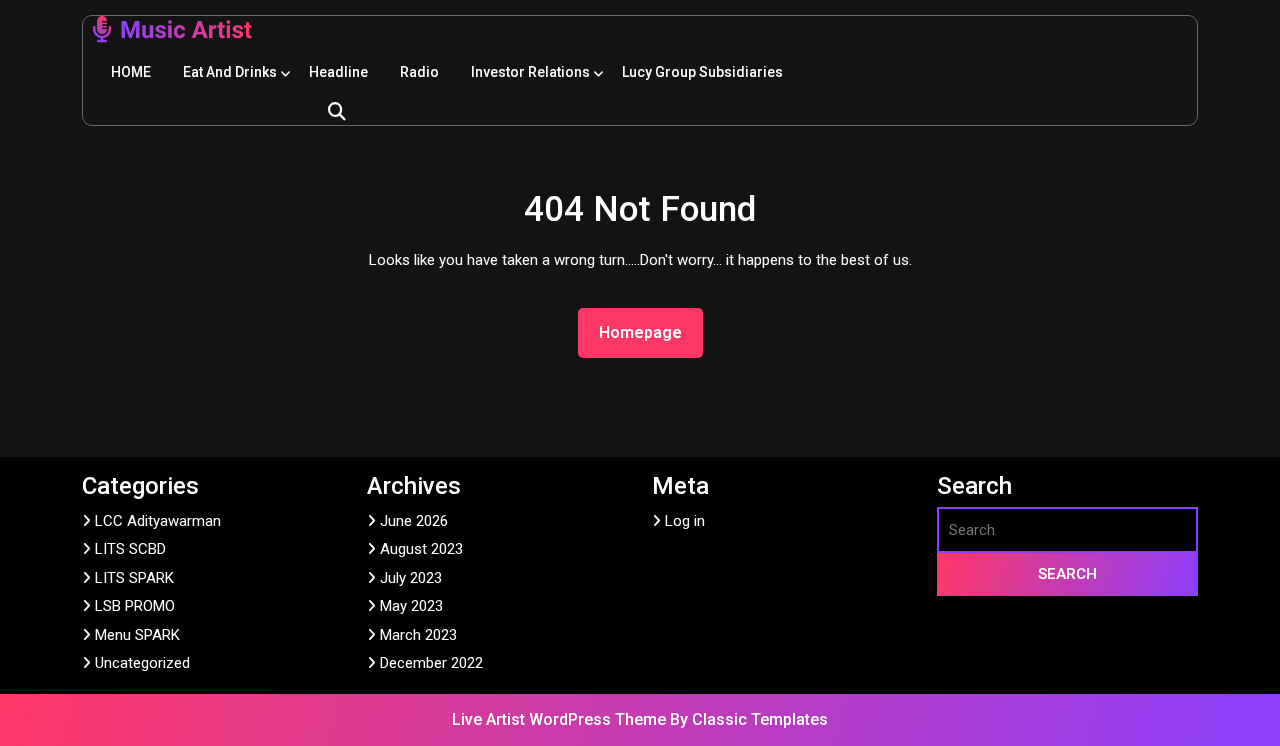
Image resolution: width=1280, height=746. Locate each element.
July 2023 (411, 578)
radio (419, 72)
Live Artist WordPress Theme (561, 719)
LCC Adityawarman (158, 521)
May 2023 (411, 606)
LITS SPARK (134, 578)
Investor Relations (530, 72)
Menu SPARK (137, 635)
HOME (131, 72)
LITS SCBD (130, 549)
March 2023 (418, 635)
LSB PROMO (135, 606)
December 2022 (431, 663)
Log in (685, 521)
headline (338, 72)
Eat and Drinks (230, 72)
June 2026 (414, 521)
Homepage (648, 332)
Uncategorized (142, 663)
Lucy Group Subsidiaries (702, 72)
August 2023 (421, 549)
